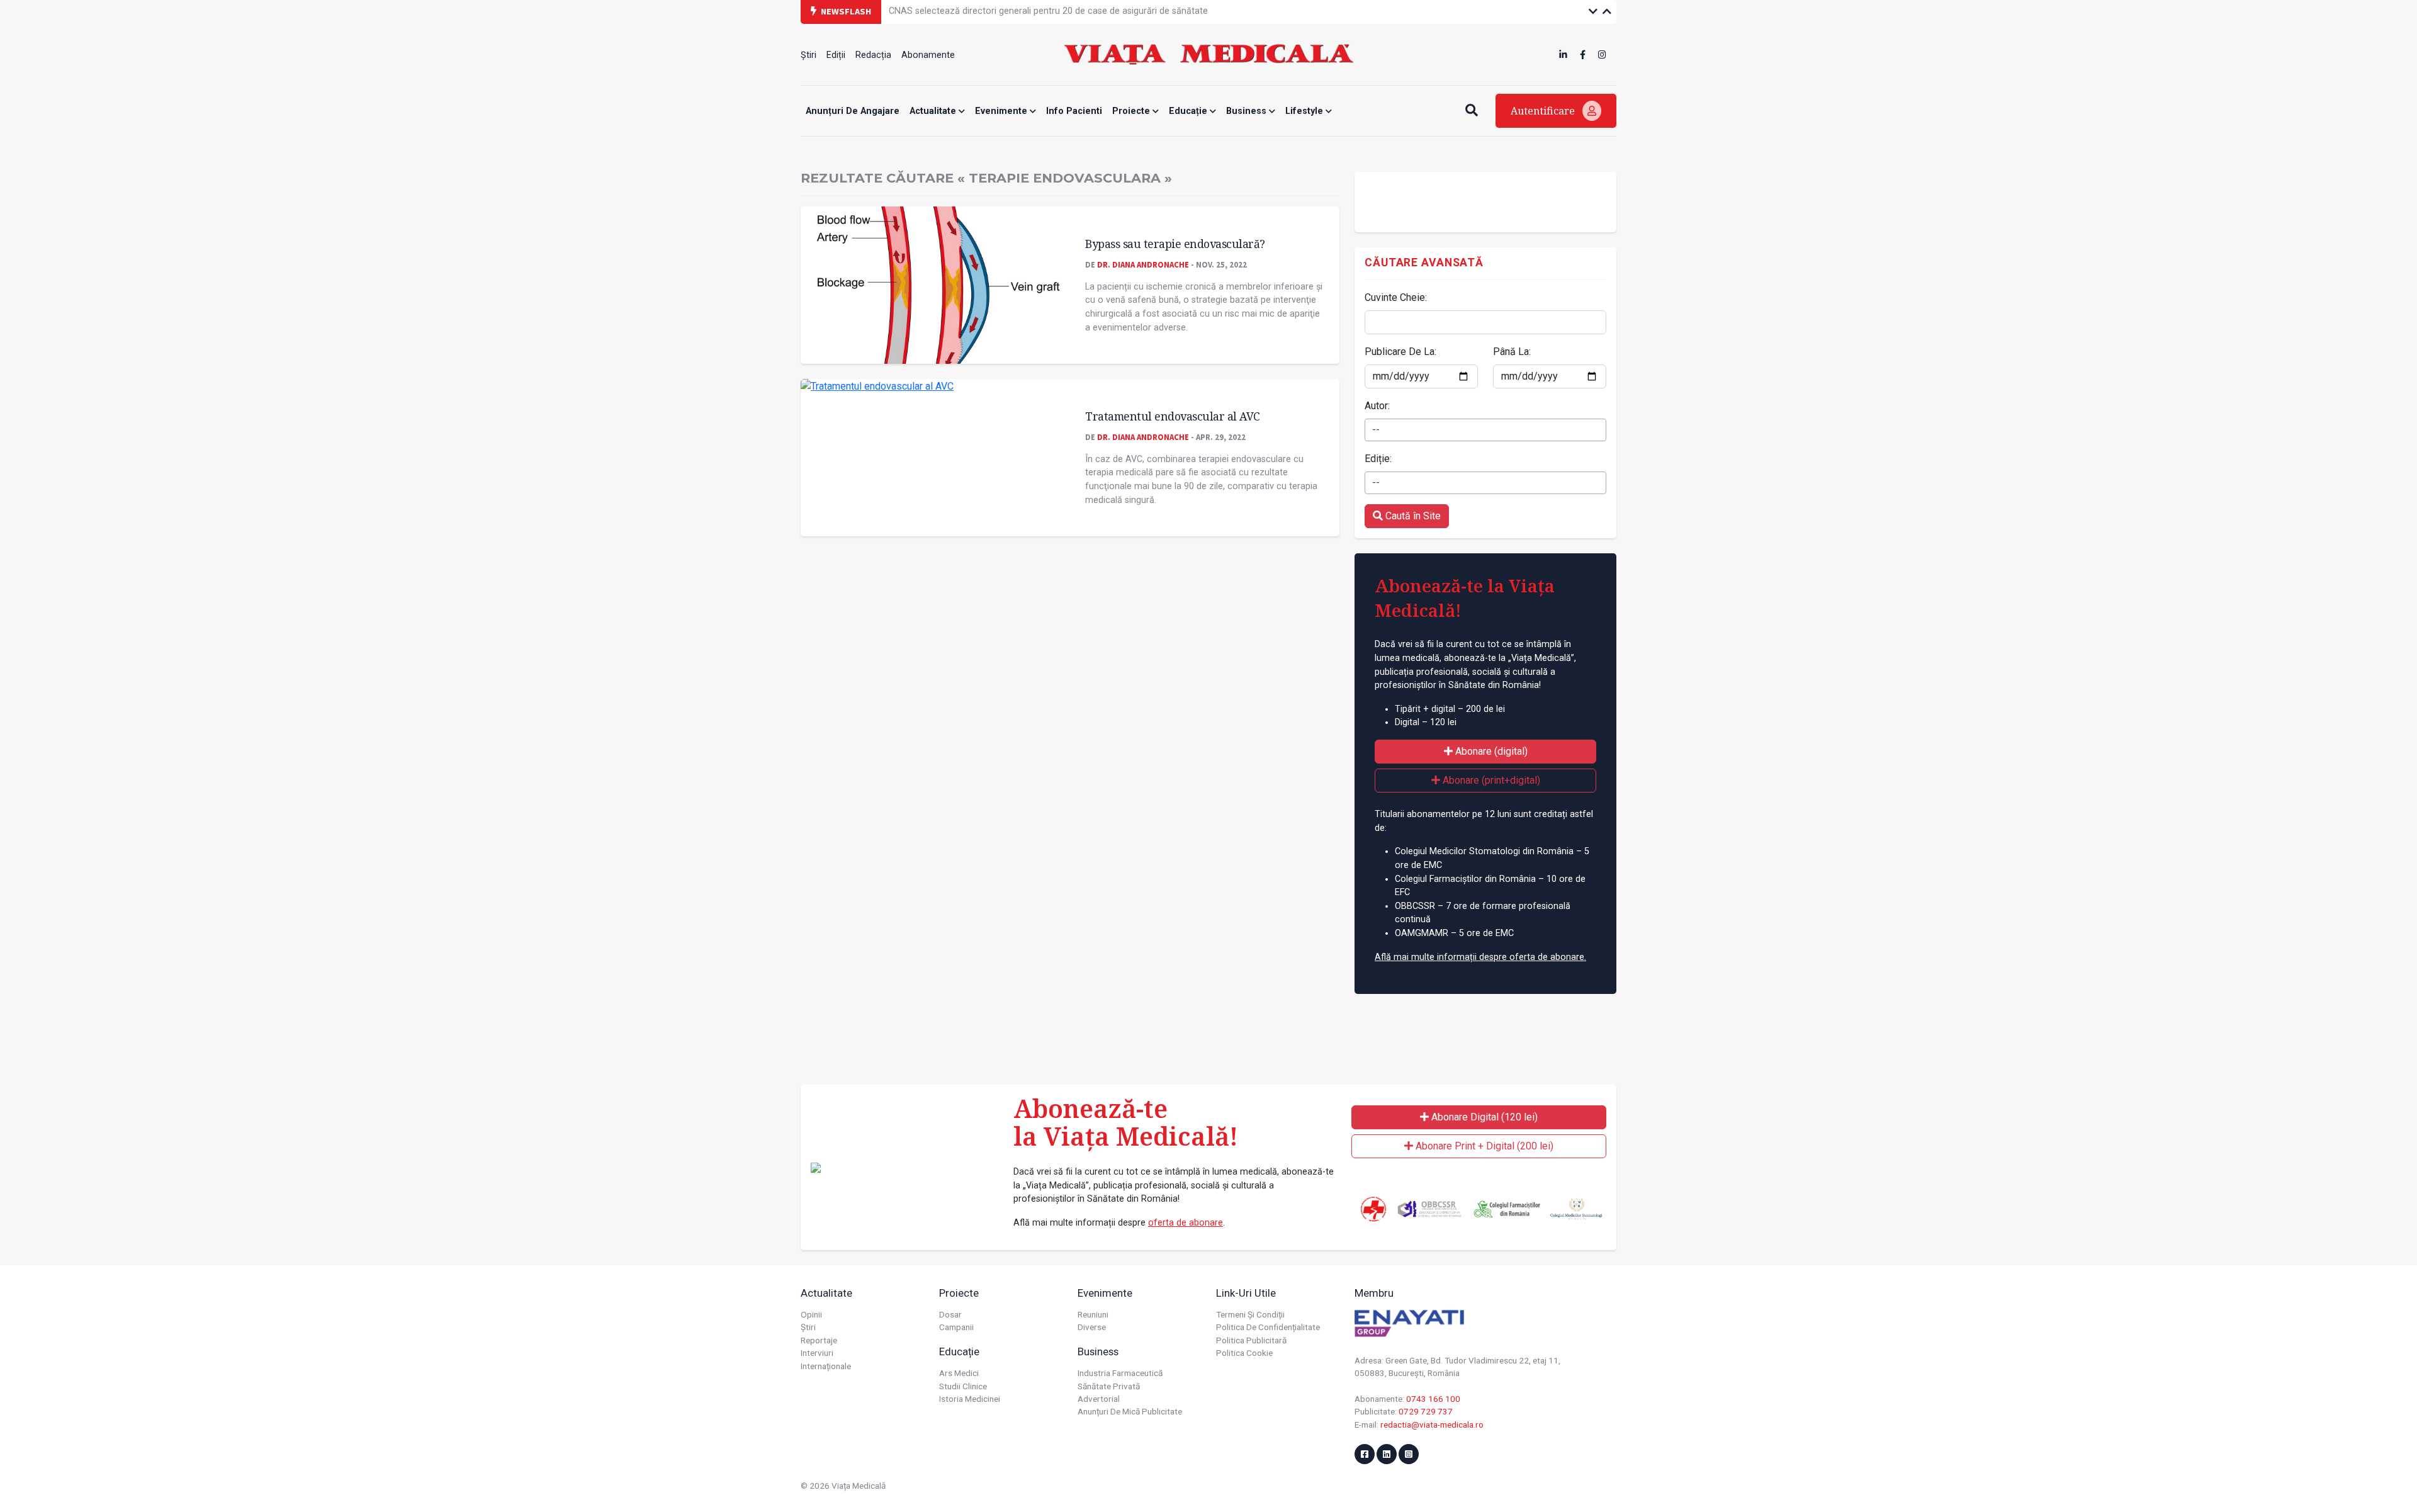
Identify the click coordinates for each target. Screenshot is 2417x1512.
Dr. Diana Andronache (1143, 264)
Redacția (873, 55)
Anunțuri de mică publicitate (1130, 1411)
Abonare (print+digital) (1490, 780)
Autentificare (1544, 111)
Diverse (1092, 1327)
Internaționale (826, 1366)
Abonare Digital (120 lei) (1483, 1117)
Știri (808, 55)
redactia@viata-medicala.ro (1432, 1425)
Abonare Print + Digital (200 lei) (1483, 1146)
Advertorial (1099, 1399)
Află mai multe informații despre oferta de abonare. (1480, 957)
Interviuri (817, 1353)
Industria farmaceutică (1120, 1373)
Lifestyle (1305, 111)
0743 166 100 (1433, 1399)
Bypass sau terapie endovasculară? (1175, 244)
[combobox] (1485, 430)
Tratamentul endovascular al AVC (1173, 416)
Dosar (950, 1314)
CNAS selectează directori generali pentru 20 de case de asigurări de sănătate (1048, 11)
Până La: (1512, 352)
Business (1248, 111)
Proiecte (1132, 111)
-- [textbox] (1376, 430)
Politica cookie (1244, 1353)
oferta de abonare (1186, 1223)
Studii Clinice (963, 1386)
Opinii (811, 1314)
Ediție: (1378, 459)
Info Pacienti (1074, 111)
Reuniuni (1093, 1314)
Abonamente (928, 55)
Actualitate (934, 111)
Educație (1189, 111)
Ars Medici (959, 1373)
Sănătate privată (1109, 1386)
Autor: (1377, 406)
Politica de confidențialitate (1268, 1327)
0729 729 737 (1426, 1411)
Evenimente (1002, 111)
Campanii (956, 1327)
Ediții (836, 55)
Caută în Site (1412, 516)
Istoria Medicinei (970, 1399)
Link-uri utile (1246, 1293)
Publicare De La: (1400, 352)
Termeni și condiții (1250, 1314)
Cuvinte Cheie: (1396, 297)
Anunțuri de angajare (853, 111)
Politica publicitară (1251, 1340)
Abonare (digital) (1490, 751)
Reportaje (819, 1340)
